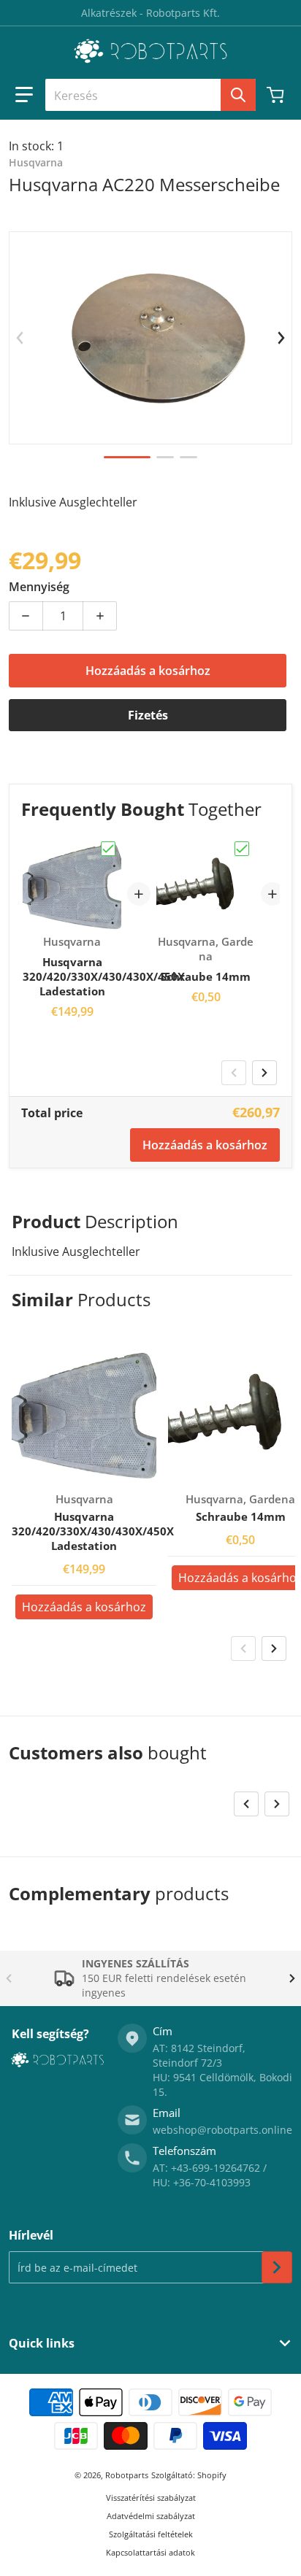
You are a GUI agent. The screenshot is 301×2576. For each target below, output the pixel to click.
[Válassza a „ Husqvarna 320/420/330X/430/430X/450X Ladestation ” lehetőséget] (108, 849)
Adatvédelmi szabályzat (151, 2516)
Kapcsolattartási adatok (150, 2552)
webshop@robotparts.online (222, 2130)
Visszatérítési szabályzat (151, 2498)
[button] (24, 95)
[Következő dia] (281, 338)
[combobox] (150, 95)
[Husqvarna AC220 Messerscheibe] (127, 457)
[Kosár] (277, 95)
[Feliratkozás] (277, 2267)
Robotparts (127, 2475)
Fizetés (148, 715)
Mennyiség (39, 587)
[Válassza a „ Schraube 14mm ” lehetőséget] (242, 849)
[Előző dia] (20, 338)
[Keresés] (238, 95)
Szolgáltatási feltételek (151, 2534)
